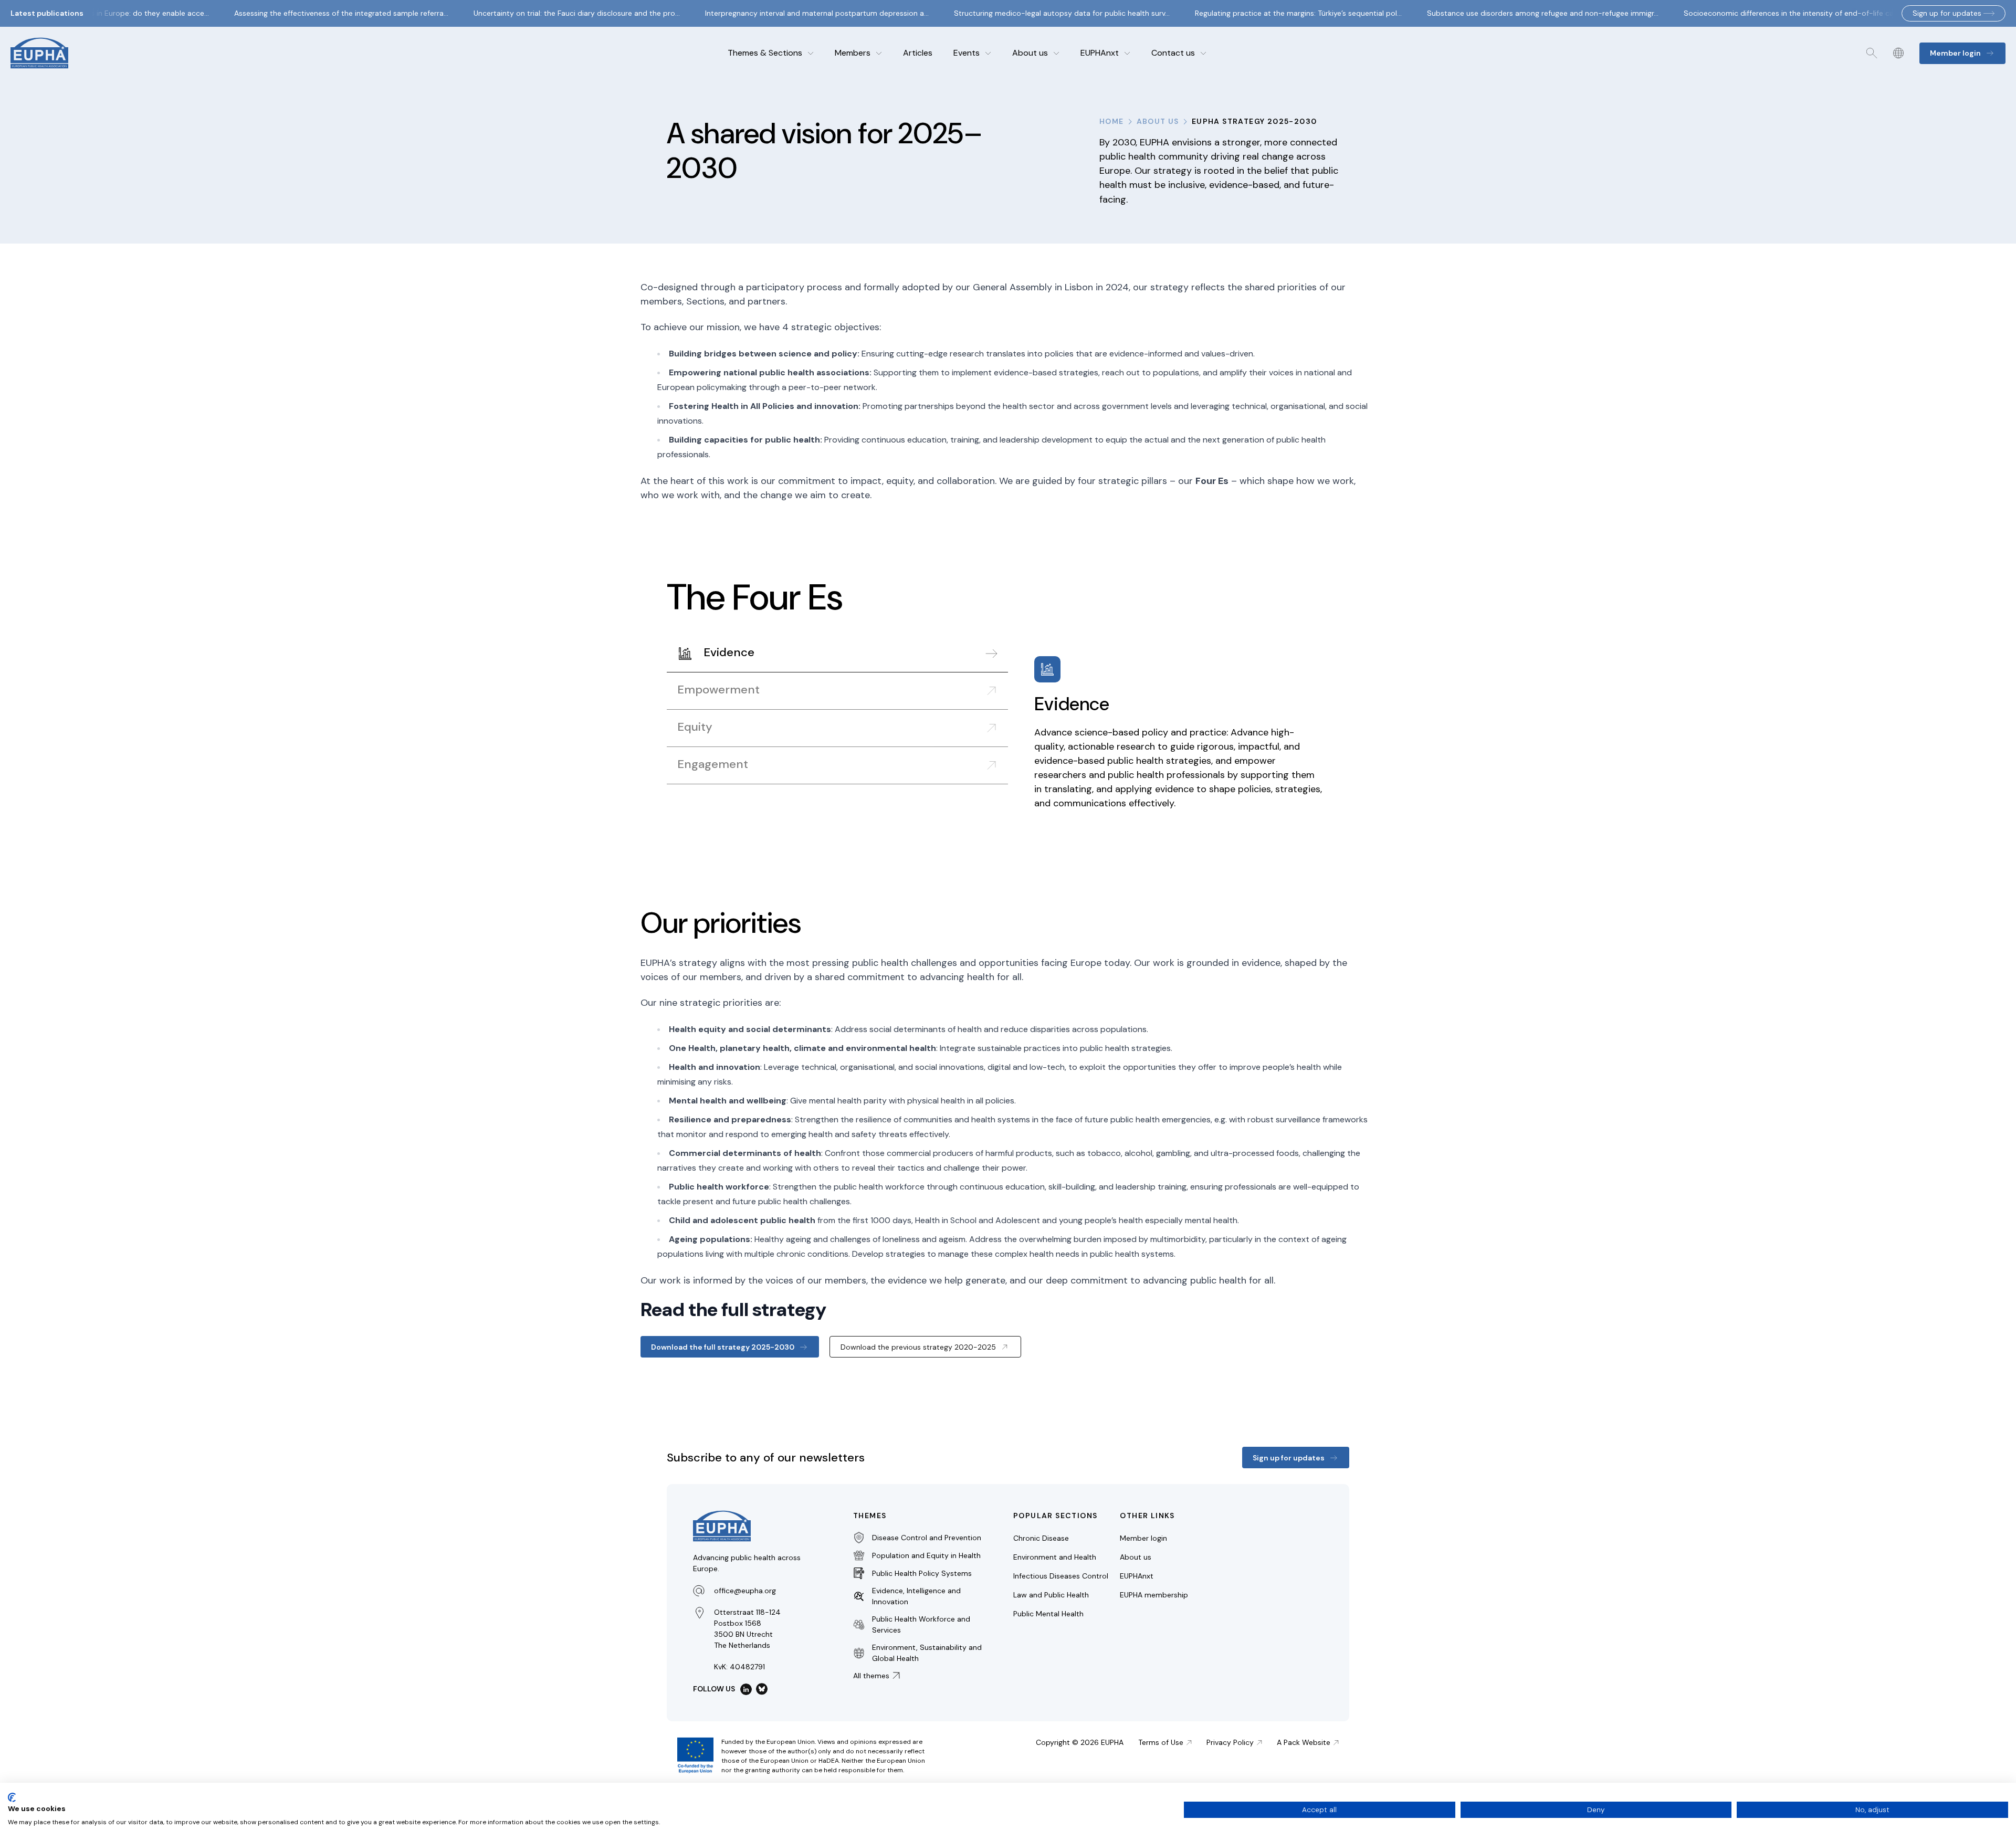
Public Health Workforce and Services (921, 1624)
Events (967, 53)
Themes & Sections (765, 53)
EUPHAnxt (1100, 53)
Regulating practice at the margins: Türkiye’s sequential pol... (1279, 13)
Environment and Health (1055, 1557)
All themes (871, 1676)
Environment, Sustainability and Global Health (927, 1653)
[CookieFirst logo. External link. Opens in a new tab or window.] (12, 1797)
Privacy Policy (1230, 1742)
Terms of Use (1161, 1742)
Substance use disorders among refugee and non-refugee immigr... (1523, 13)
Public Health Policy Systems (922, 1573)
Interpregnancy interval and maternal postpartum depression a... (797, 13)
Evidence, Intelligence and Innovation (916, 1596)
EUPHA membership (1154, 1595)
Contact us (1173, 53)
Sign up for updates (1947, 13)
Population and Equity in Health (926, 1555)
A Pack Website (1304, 1742)
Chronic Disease (1041, 1538)
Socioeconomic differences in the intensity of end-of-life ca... (1772, 13)
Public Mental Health (1048, 1614)
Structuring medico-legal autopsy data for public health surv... (1042, 13)
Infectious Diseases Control (1061, 1576)
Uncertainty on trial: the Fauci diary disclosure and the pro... (557, 13)
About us (1030, 53)
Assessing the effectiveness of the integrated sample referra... (322, 13)
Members (853, 53)
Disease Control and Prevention (927, 1538)
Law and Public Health (1051, 1595)
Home (1112, 121)
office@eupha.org (745, 1591)
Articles (918, 53)
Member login (1143, 1538)
